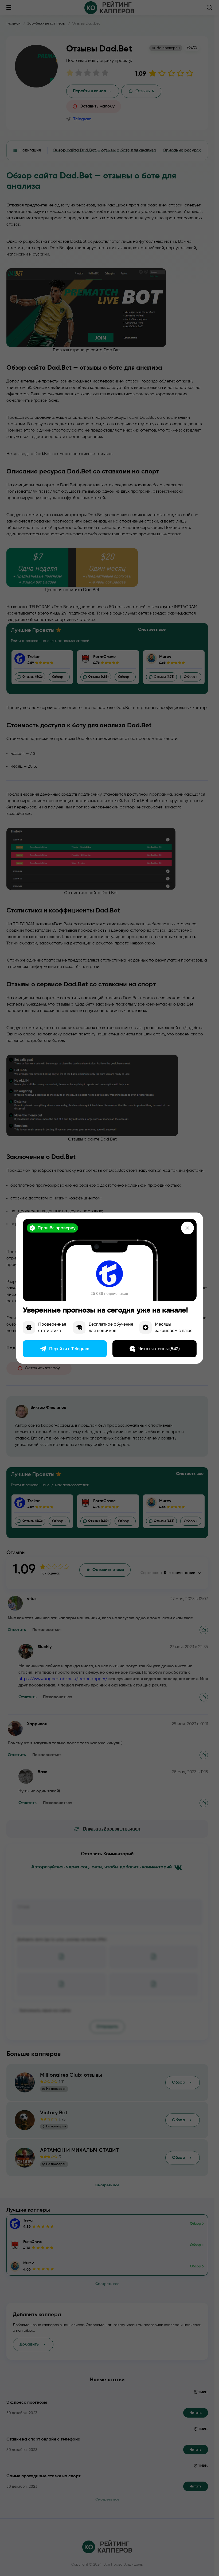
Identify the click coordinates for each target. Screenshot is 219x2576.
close (187, 1228)
